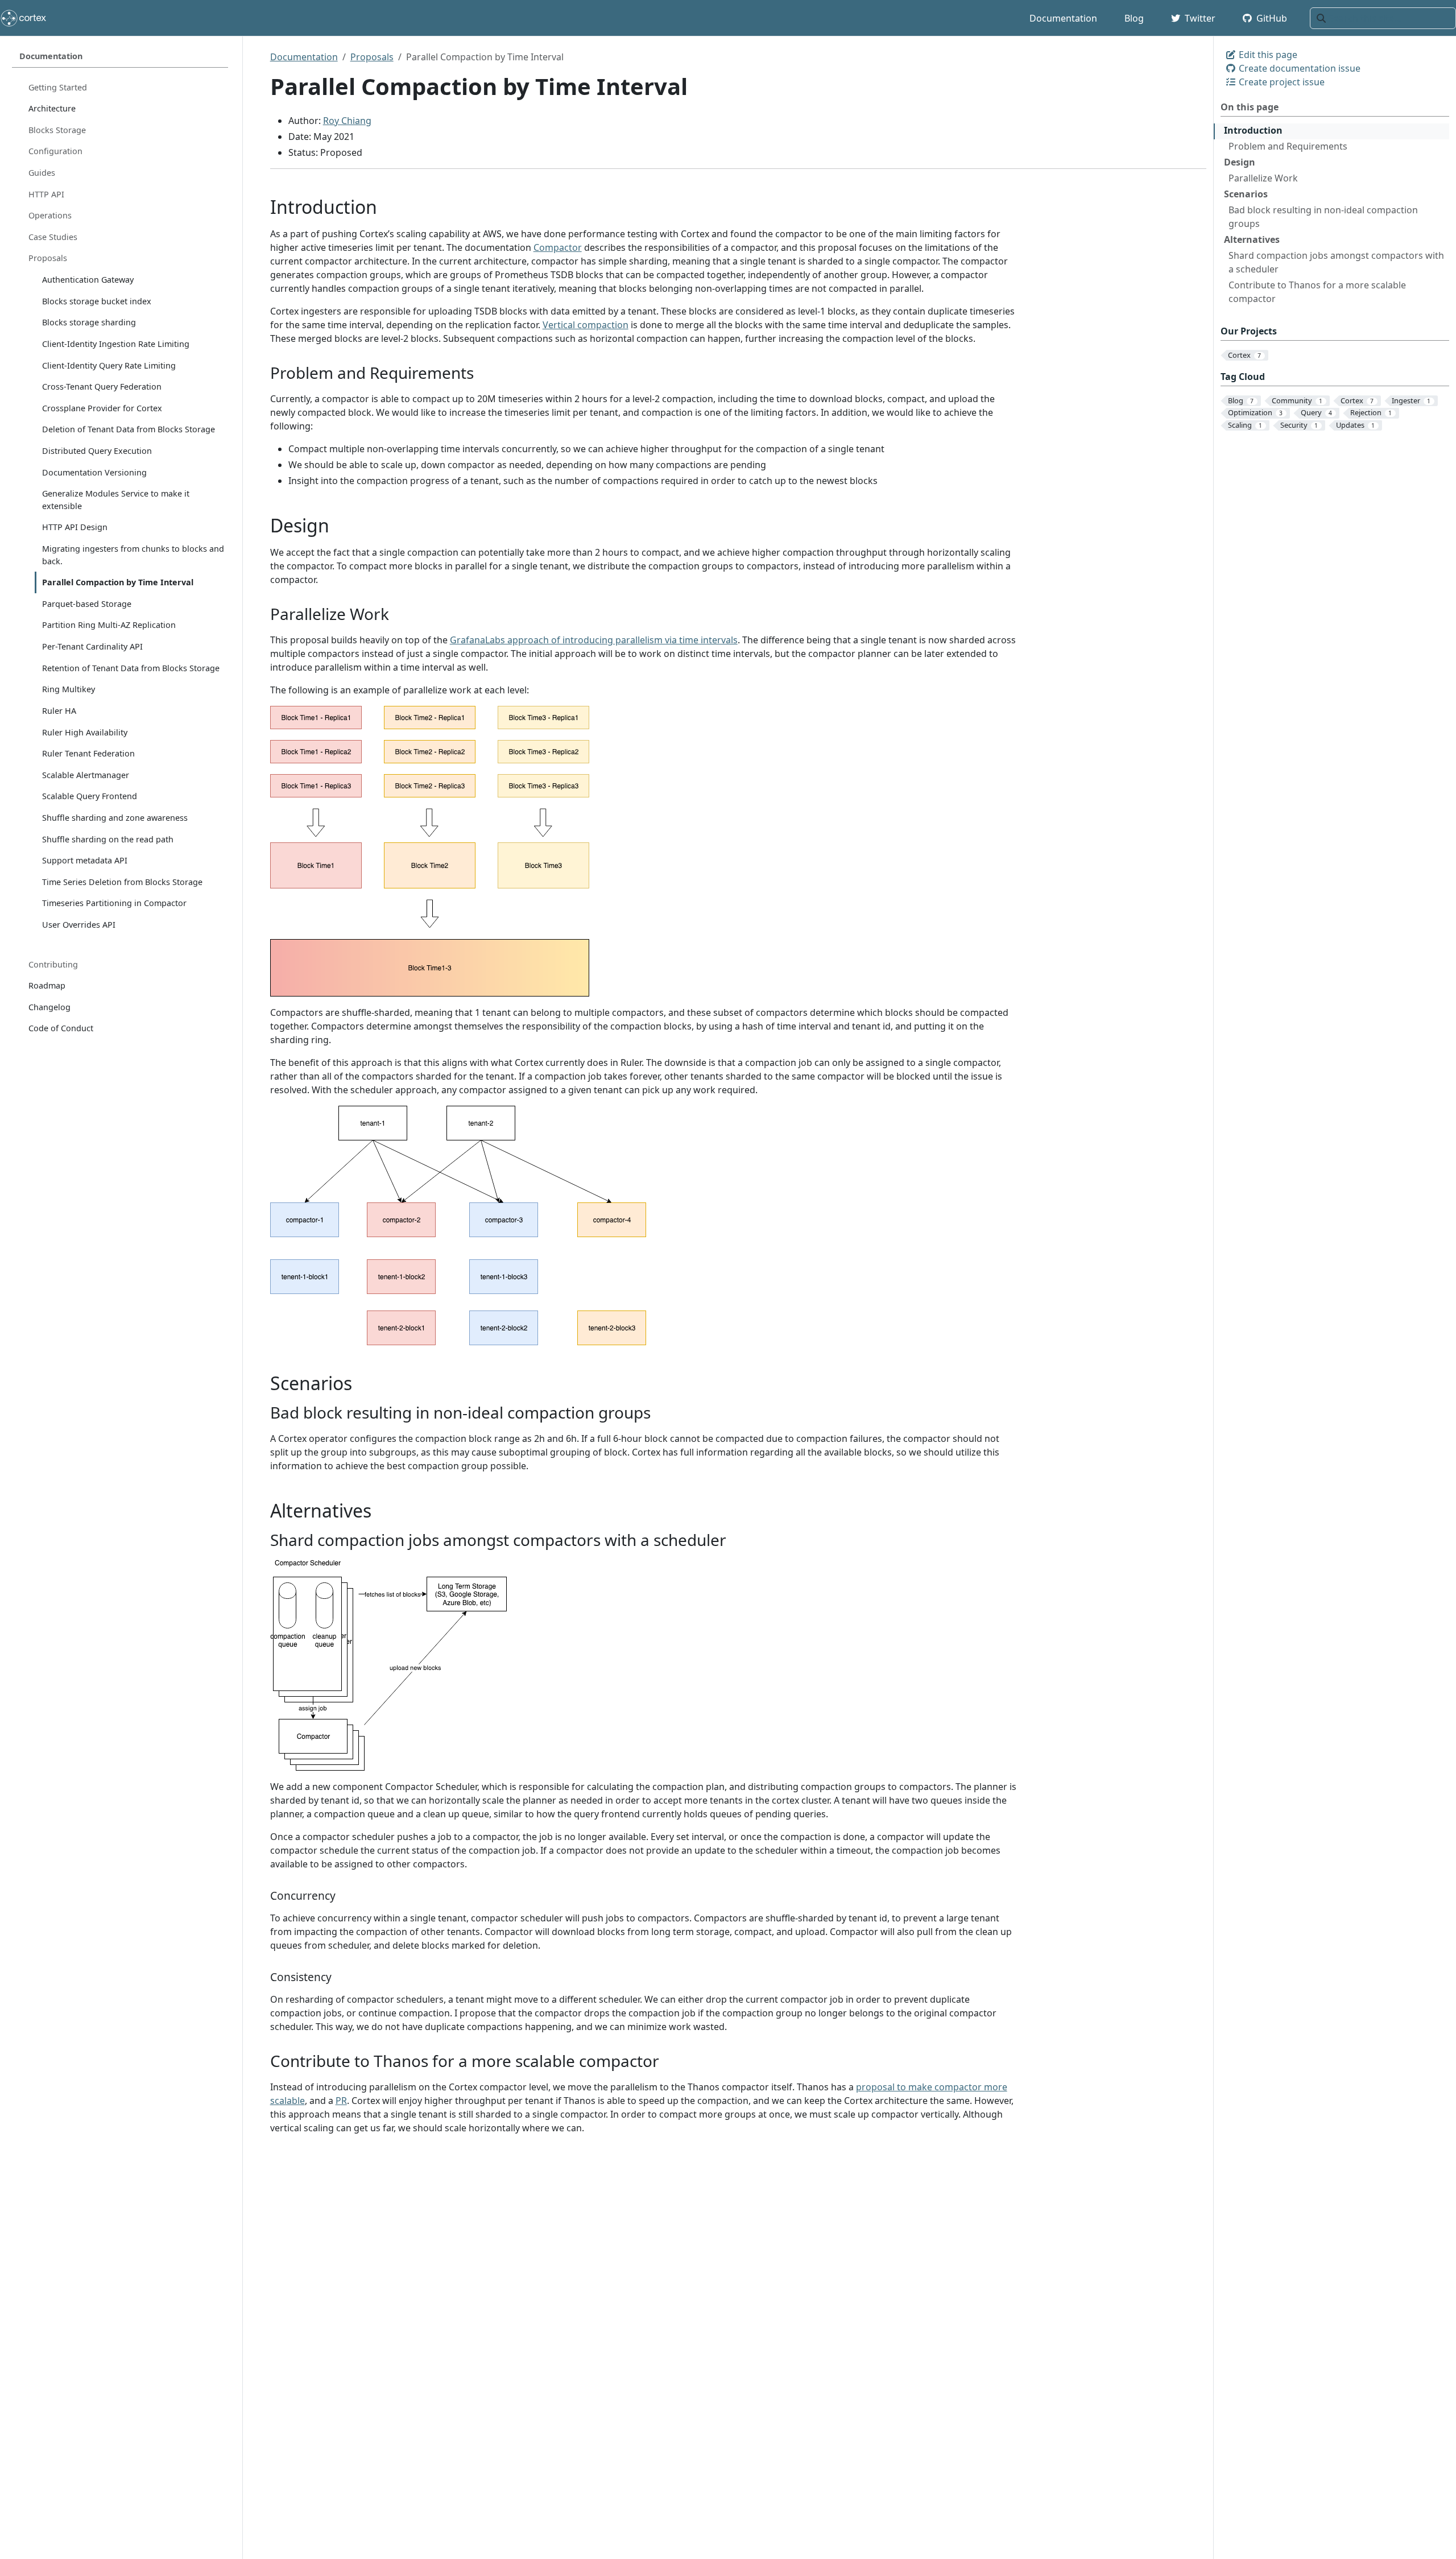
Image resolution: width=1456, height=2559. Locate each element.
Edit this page (1267, 55)
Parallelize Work (1263, 178)
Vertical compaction (586, 325)
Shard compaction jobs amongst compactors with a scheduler (1336, 262)
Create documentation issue (1298, 68)
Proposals (372, 57)
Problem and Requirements (1288, 146)
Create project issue (1281, 82)
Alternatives (1252, 239)
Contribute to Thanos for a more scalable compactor (1317, 292)
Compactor (558, 247)
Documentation (304, 57)
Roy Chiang (347, 121)
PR (341, 2101)
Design (1240, 162)
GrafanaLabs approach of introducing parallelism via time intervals (594, 640)
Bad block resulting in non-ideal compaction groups (1323, 217)
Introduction (1253, 130)
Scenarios (1246, 194)
